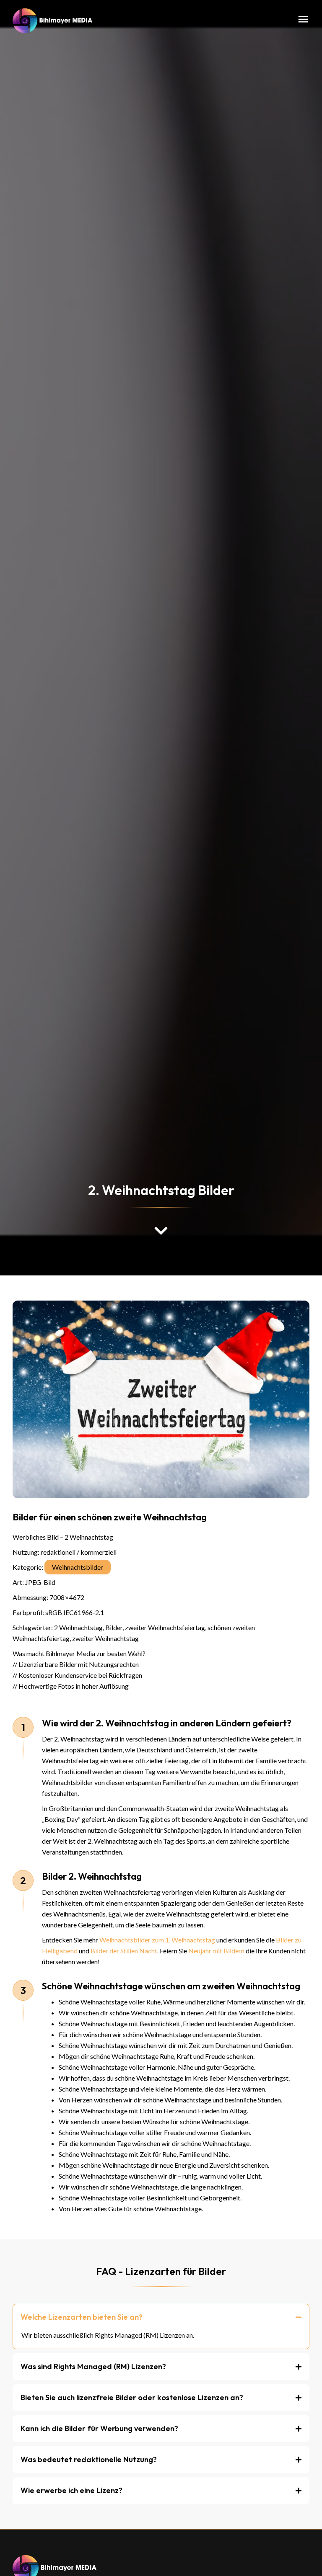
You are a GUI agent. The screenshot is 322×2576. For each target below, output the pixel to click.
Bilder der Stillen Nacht (124, 1951)
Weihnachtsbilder (78, 1567)
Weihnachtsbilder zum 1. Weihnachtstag (157, 1940)
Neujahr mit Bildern (216, 1951)
